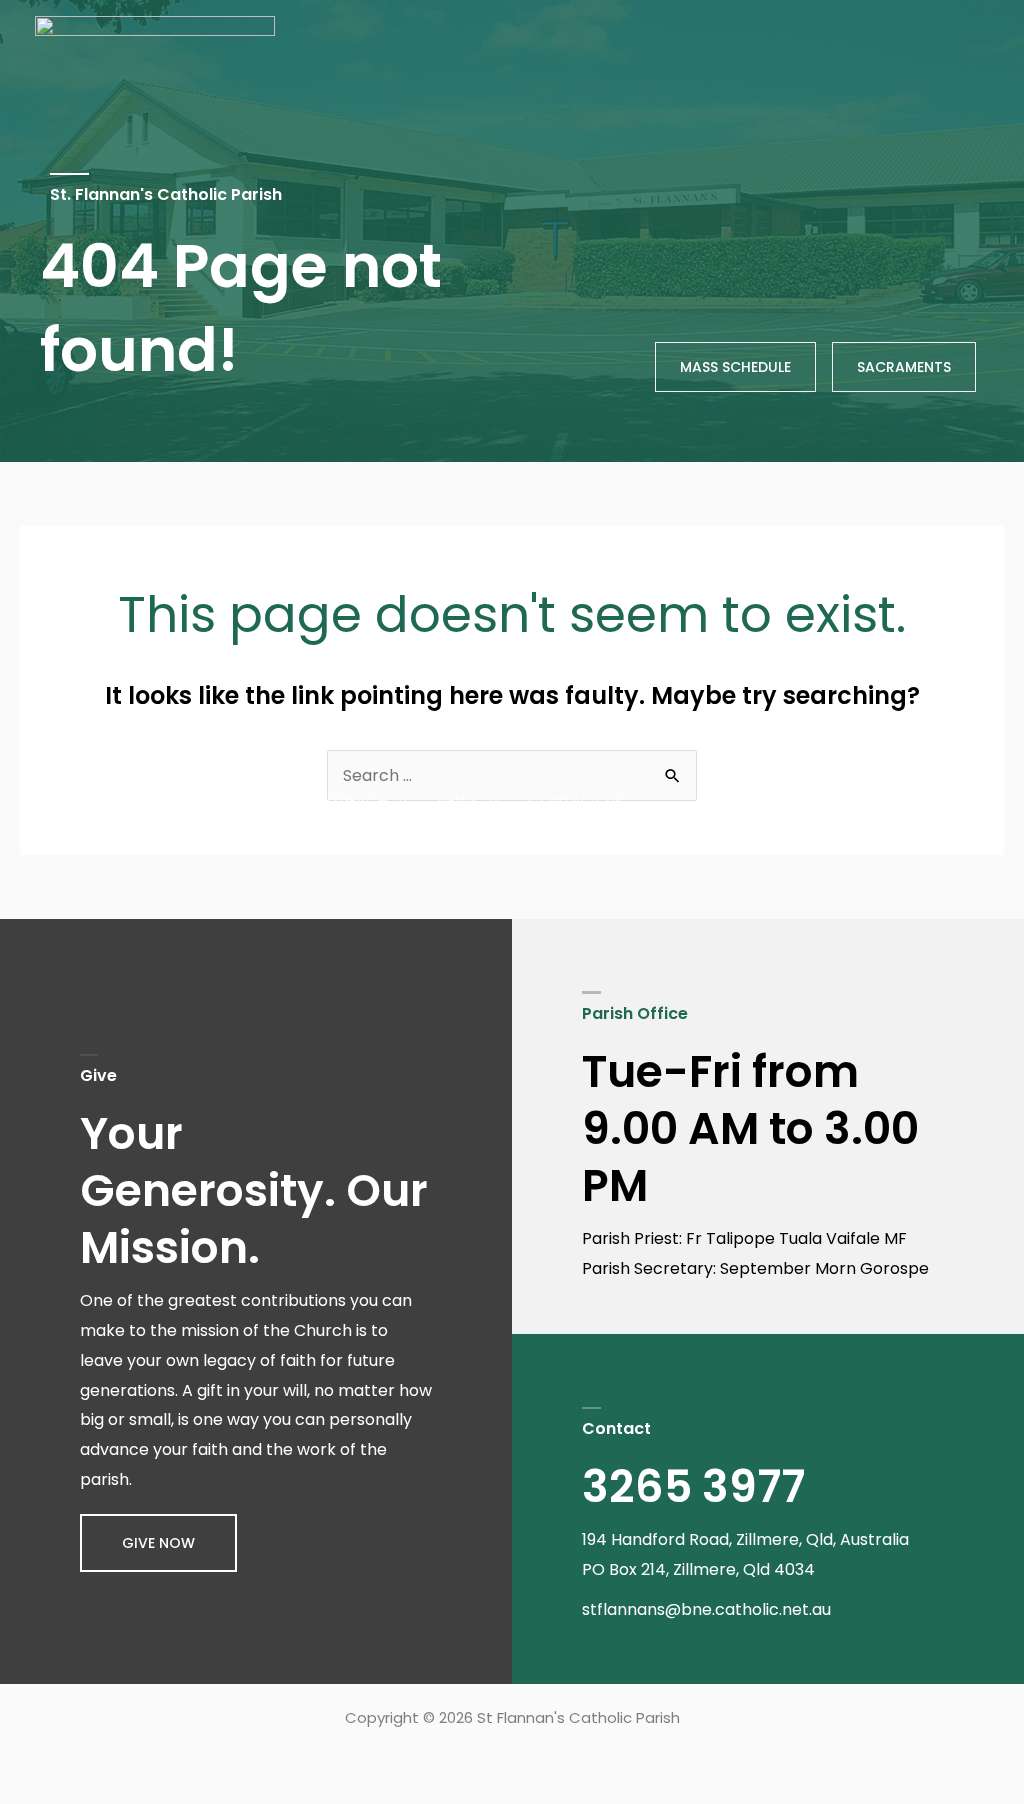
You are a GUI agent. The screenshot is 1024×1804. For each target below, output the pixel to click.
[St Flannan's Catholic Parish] (155, 764)
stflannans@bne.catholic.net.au (706, 1609)
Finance (717, 730)
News (458, 800)
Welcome (345, 730)
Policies (607, 730)
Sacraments (479, 730)
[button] (158, 1543)
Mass (921, 730)
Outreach (349, 800)
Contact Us (576, 800)
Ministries (814, 730)
